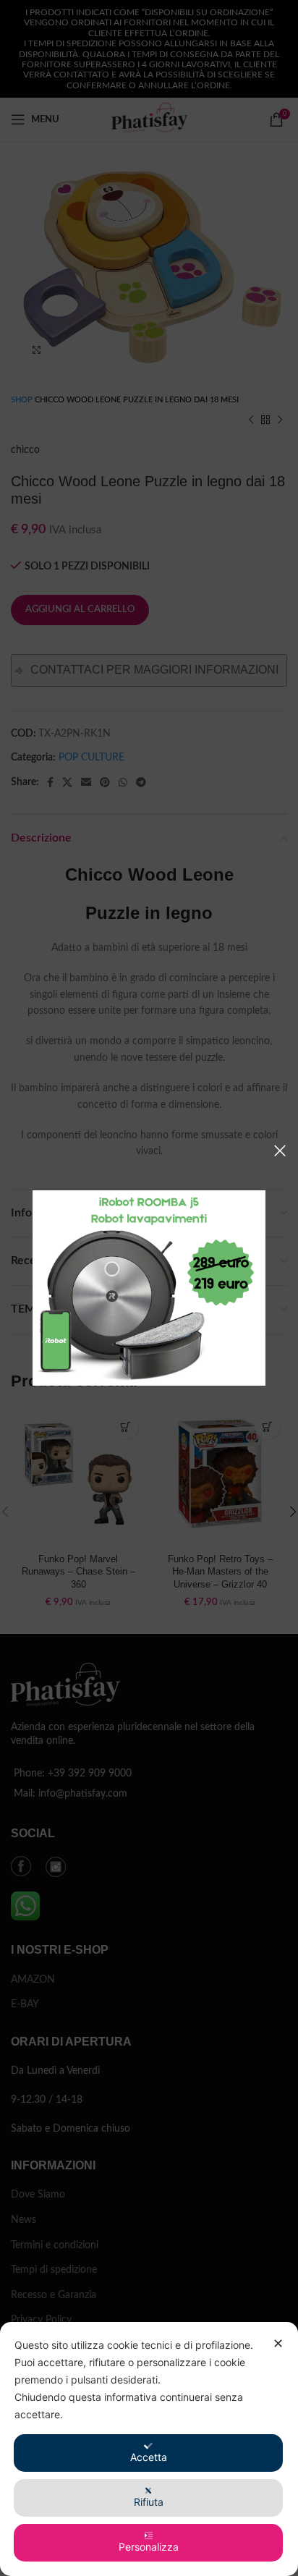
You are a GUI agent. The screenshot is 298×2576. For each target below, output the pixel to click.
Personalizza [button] (149, 2547)
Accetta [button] (149, 2457)
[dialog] (149, 2449)
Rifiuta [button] (149, 2502)
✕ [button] (278, 2343)
